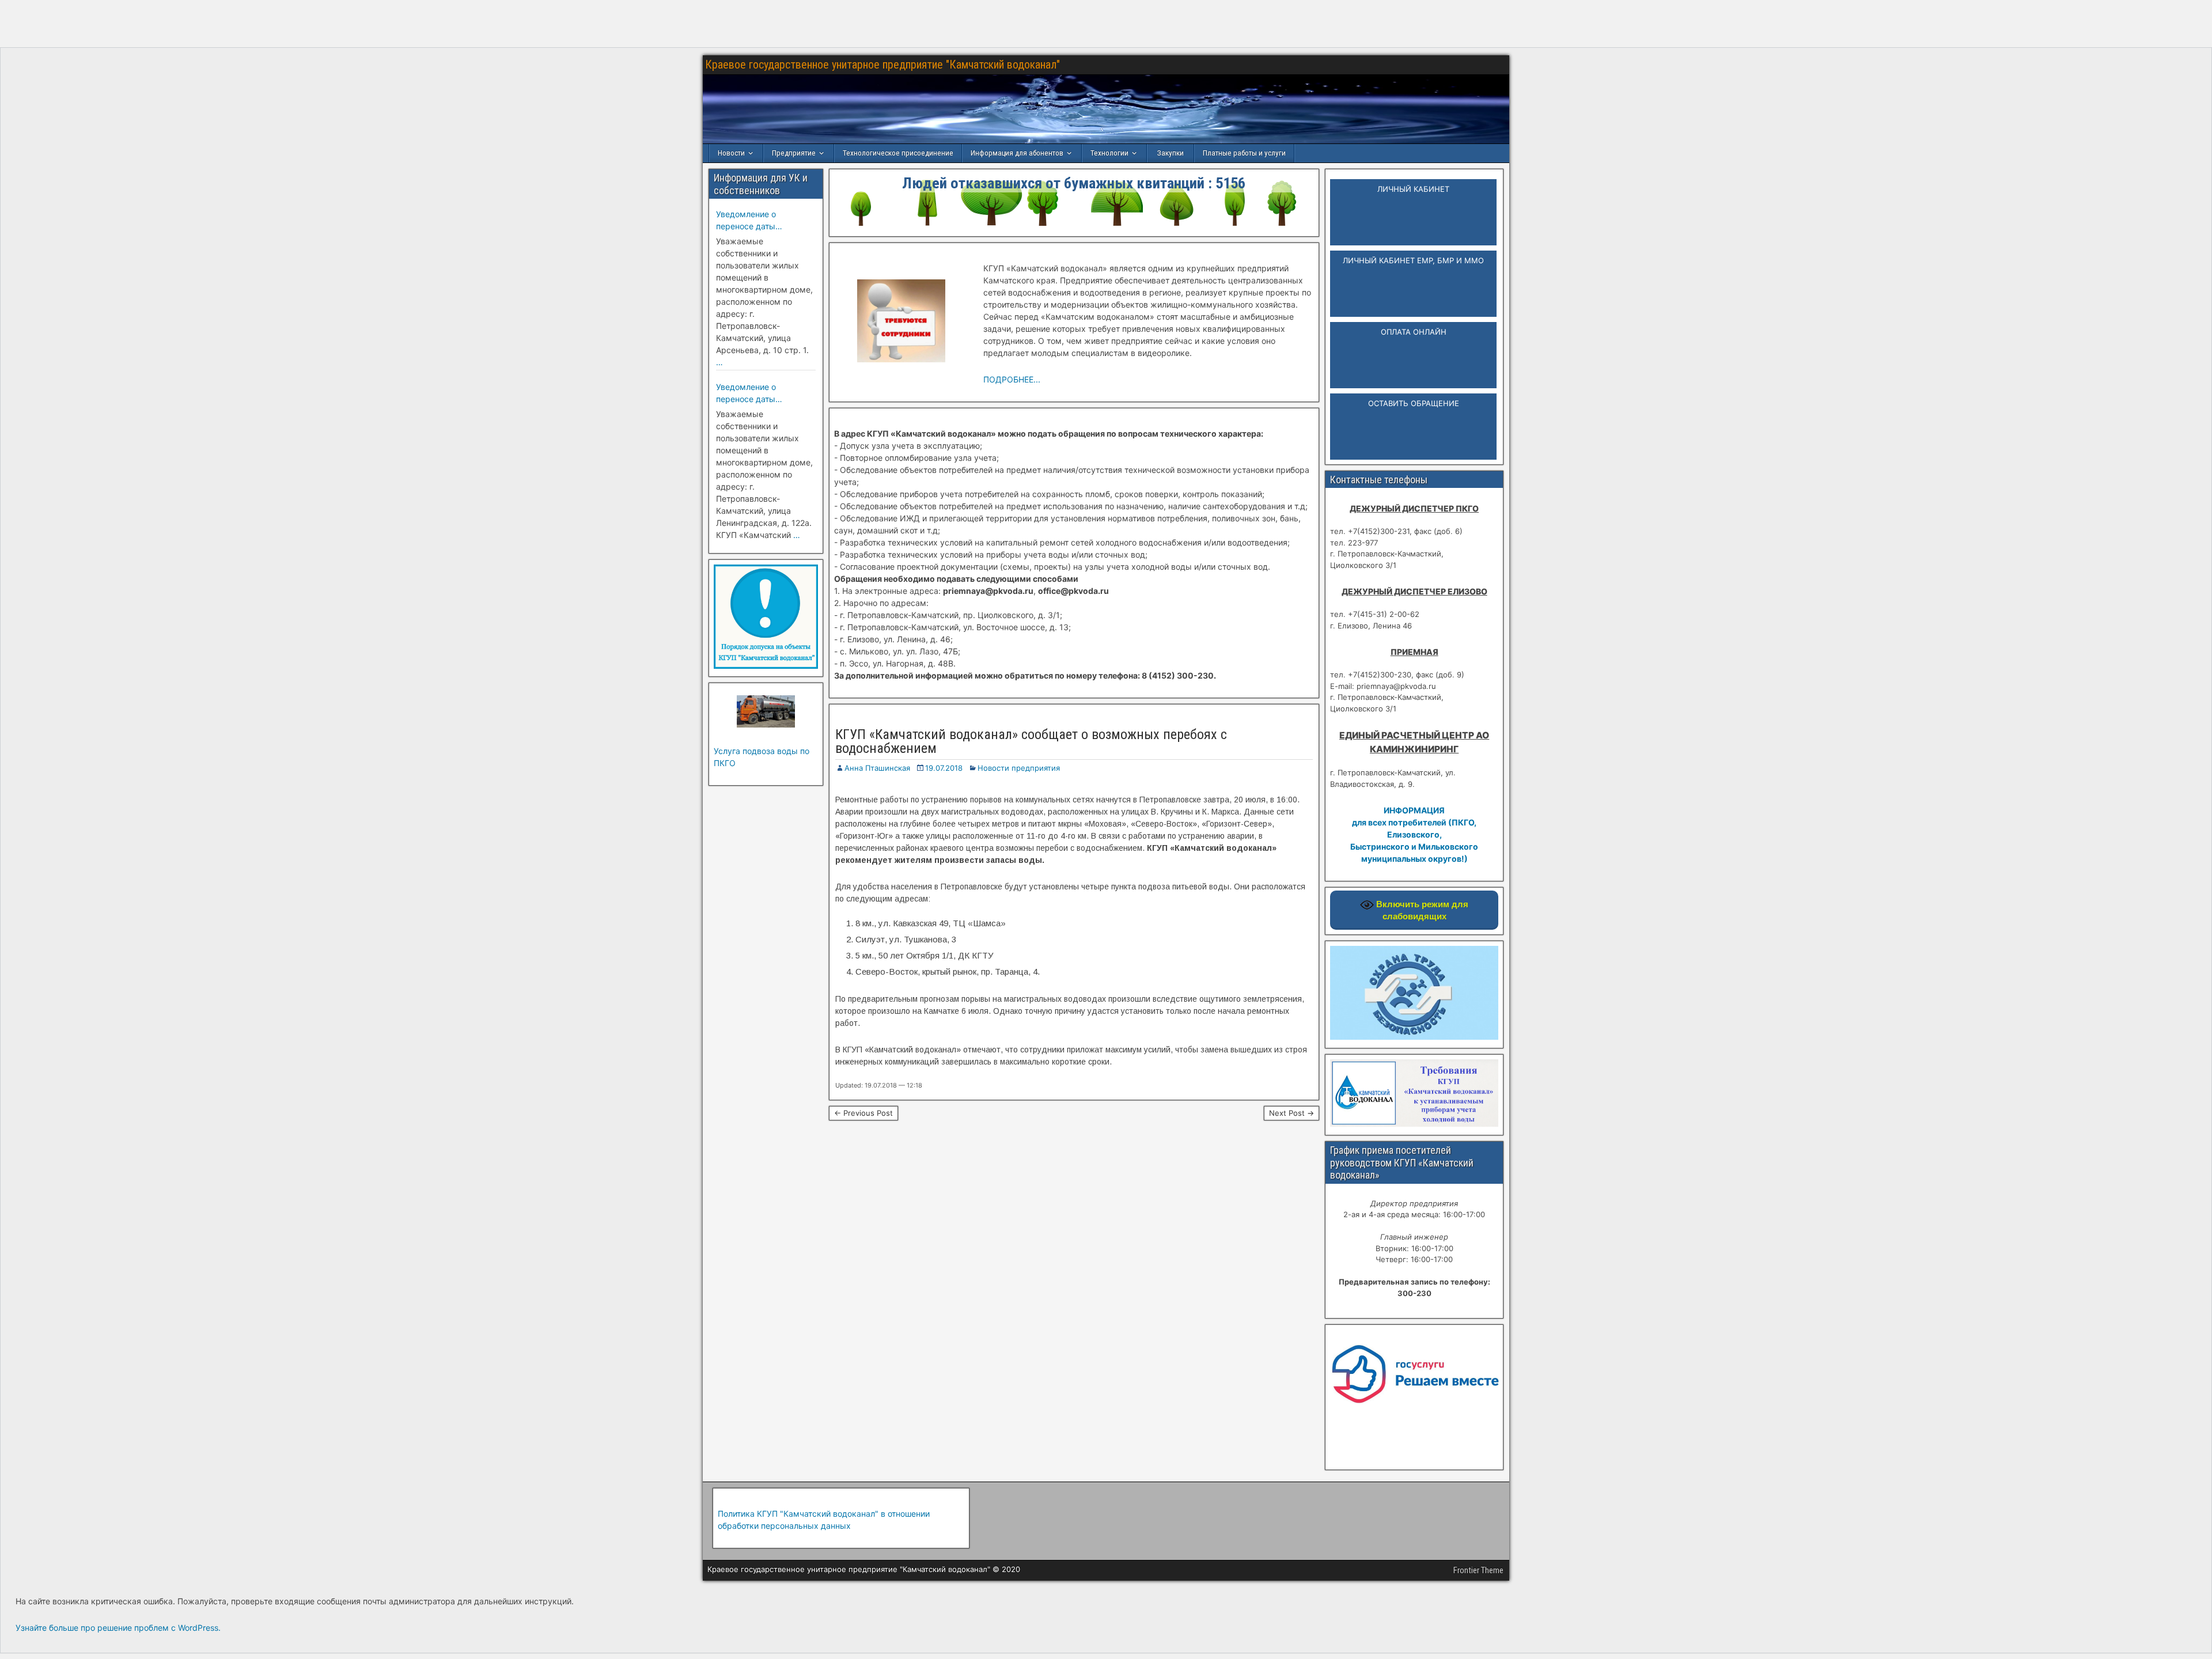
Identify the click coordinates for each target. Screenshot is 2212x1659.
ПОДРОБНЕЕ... (1012, 379)
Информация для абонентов (1017, 153)
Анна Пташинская (877, 768)
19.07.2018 (944, 768)
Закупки (1171, 153)
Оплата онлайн (1414, 332)
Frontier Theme (1478, 1570)
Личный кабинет (1413, 189)
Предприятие (794, 153)
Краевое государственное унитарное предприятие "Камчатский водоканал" (882, 65)
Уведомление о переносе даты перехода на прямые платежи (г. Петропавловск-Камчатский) (758, 221)
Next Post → (1291, 1113)
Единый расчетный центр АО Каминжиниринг (1414, 742)
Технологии (1109, 153)
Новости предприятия (1019, 768)
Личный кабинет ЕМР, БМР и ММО (1413, 260)
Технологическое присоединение (898, 153)
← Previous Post (863, 1113)
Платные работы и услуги (1244, 153)
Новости (731, 153)
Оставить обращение (1414, 403)
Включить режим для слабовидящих (1421, 910)
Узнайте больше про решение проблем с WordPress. (118, 1628)
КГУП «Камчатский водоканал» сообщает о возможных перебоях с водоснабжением (1031, 741)
